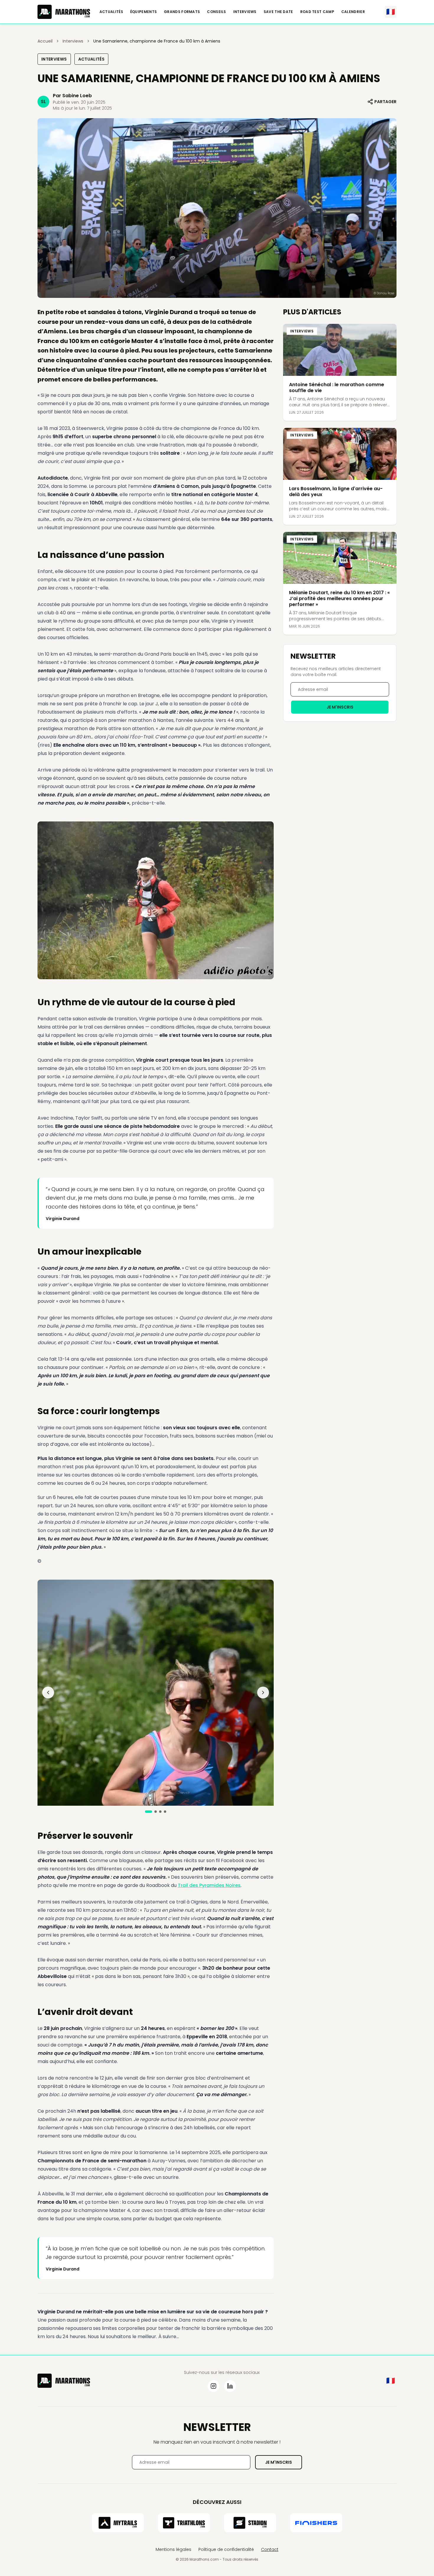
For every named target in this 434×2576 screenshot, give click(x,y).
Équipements (143, 12)
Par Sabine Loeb (72, 96)
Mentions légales (173, 2549)
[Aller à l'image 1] (149, 1812)
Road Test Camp (317, 12)
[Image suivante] (263, 1693)
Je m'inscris (340, 707)
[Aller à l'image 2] (156, 1812)
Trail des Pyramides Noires (209, 1885)
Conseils (216, 12)
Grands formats (182, 12)
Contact (270, 2549)
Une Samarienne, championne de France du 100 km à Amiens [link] (157, 41)
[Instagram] (213, 2386)
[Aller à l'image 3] (160, 1812)
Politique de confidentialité (226, 2549)
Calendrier (353, 12)
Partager (385, 102)
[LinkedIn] (230, 2386)
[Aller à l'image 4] (165, 1812)
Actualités (111, 12)
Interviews (245, 12)
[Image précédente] (48, 1693)
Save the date (278, 12)
